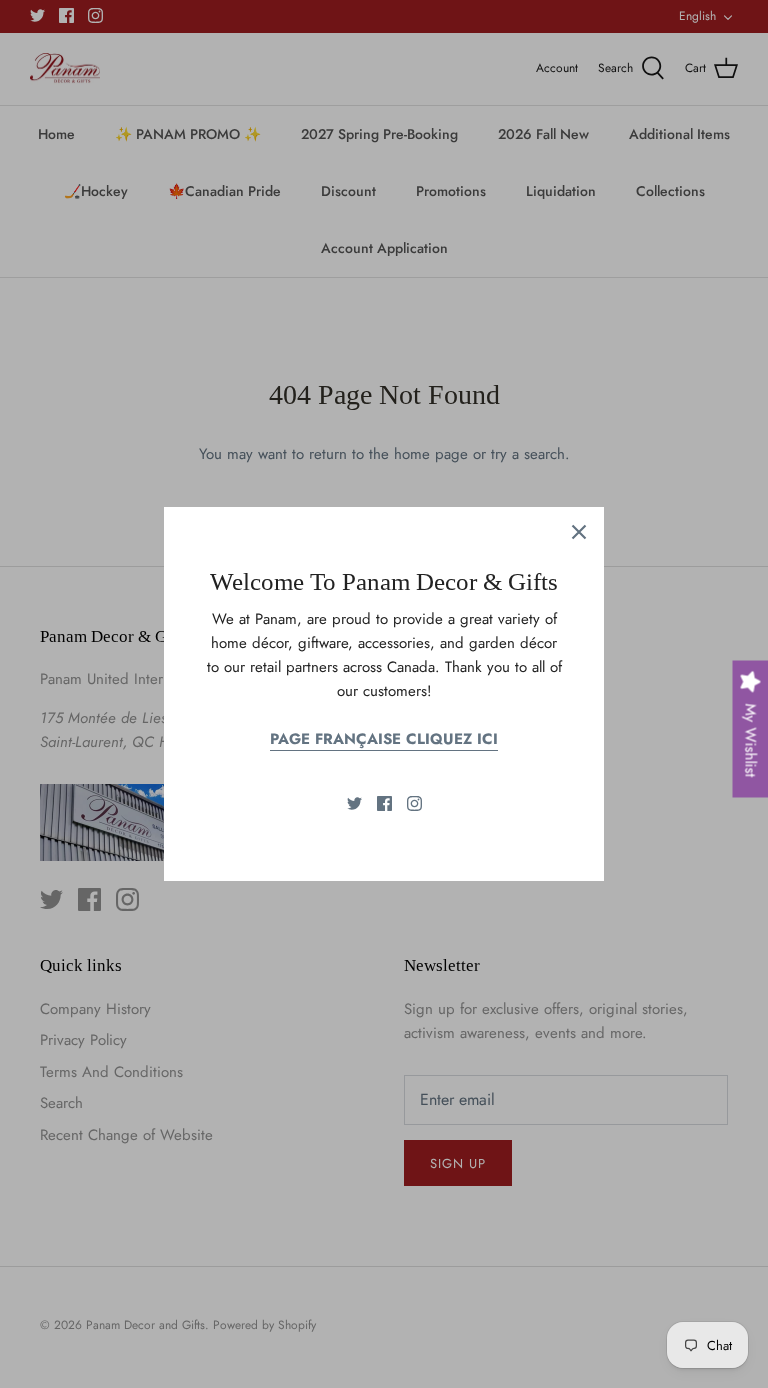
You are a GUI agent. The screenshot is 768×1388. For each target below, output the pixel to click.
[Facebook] (384, 803)
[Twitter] (354, 803)
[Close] (579, 532)
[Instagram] (414, 803)
